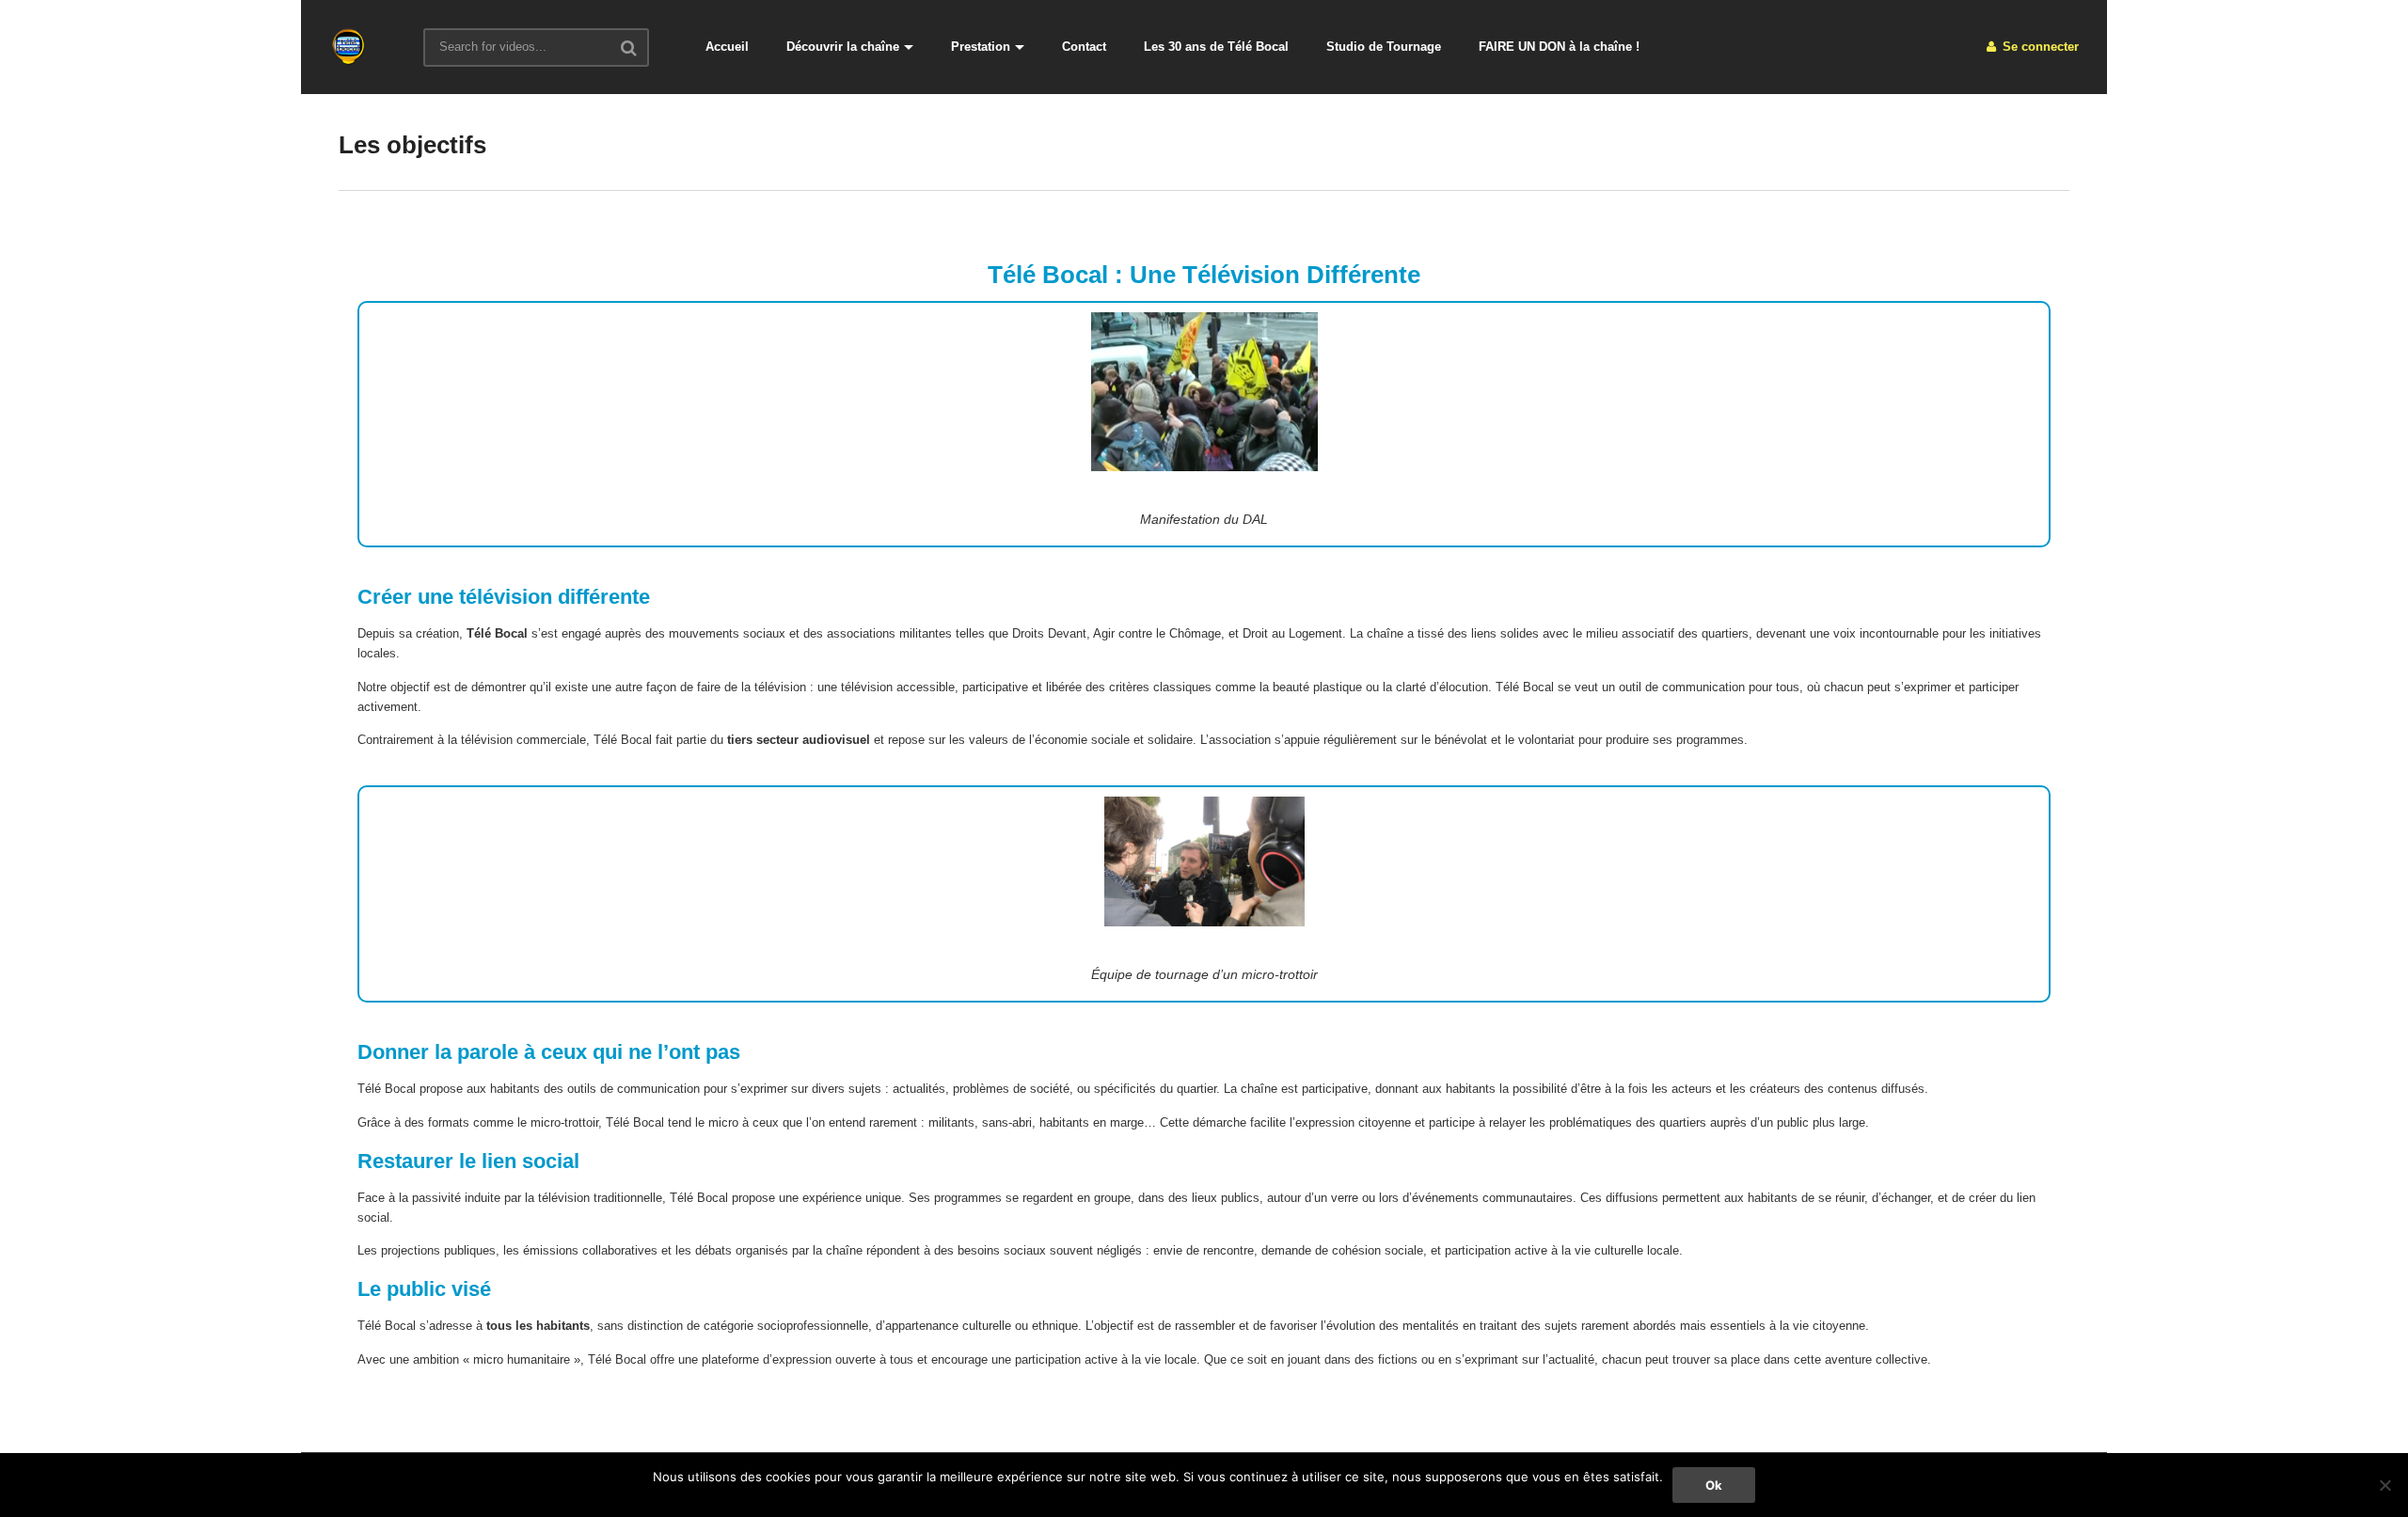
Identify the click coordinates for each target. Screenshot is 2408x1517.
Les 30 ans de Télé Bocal (1216, 47)
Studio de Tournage (1384, 47)
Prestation (981, 47)
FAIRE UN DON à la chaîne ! (1559, 47)
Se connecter (2039, 47)
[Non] (2384, 1485)
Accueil (727, 47)
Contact (1084, 47)
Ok (1714, 1485)
